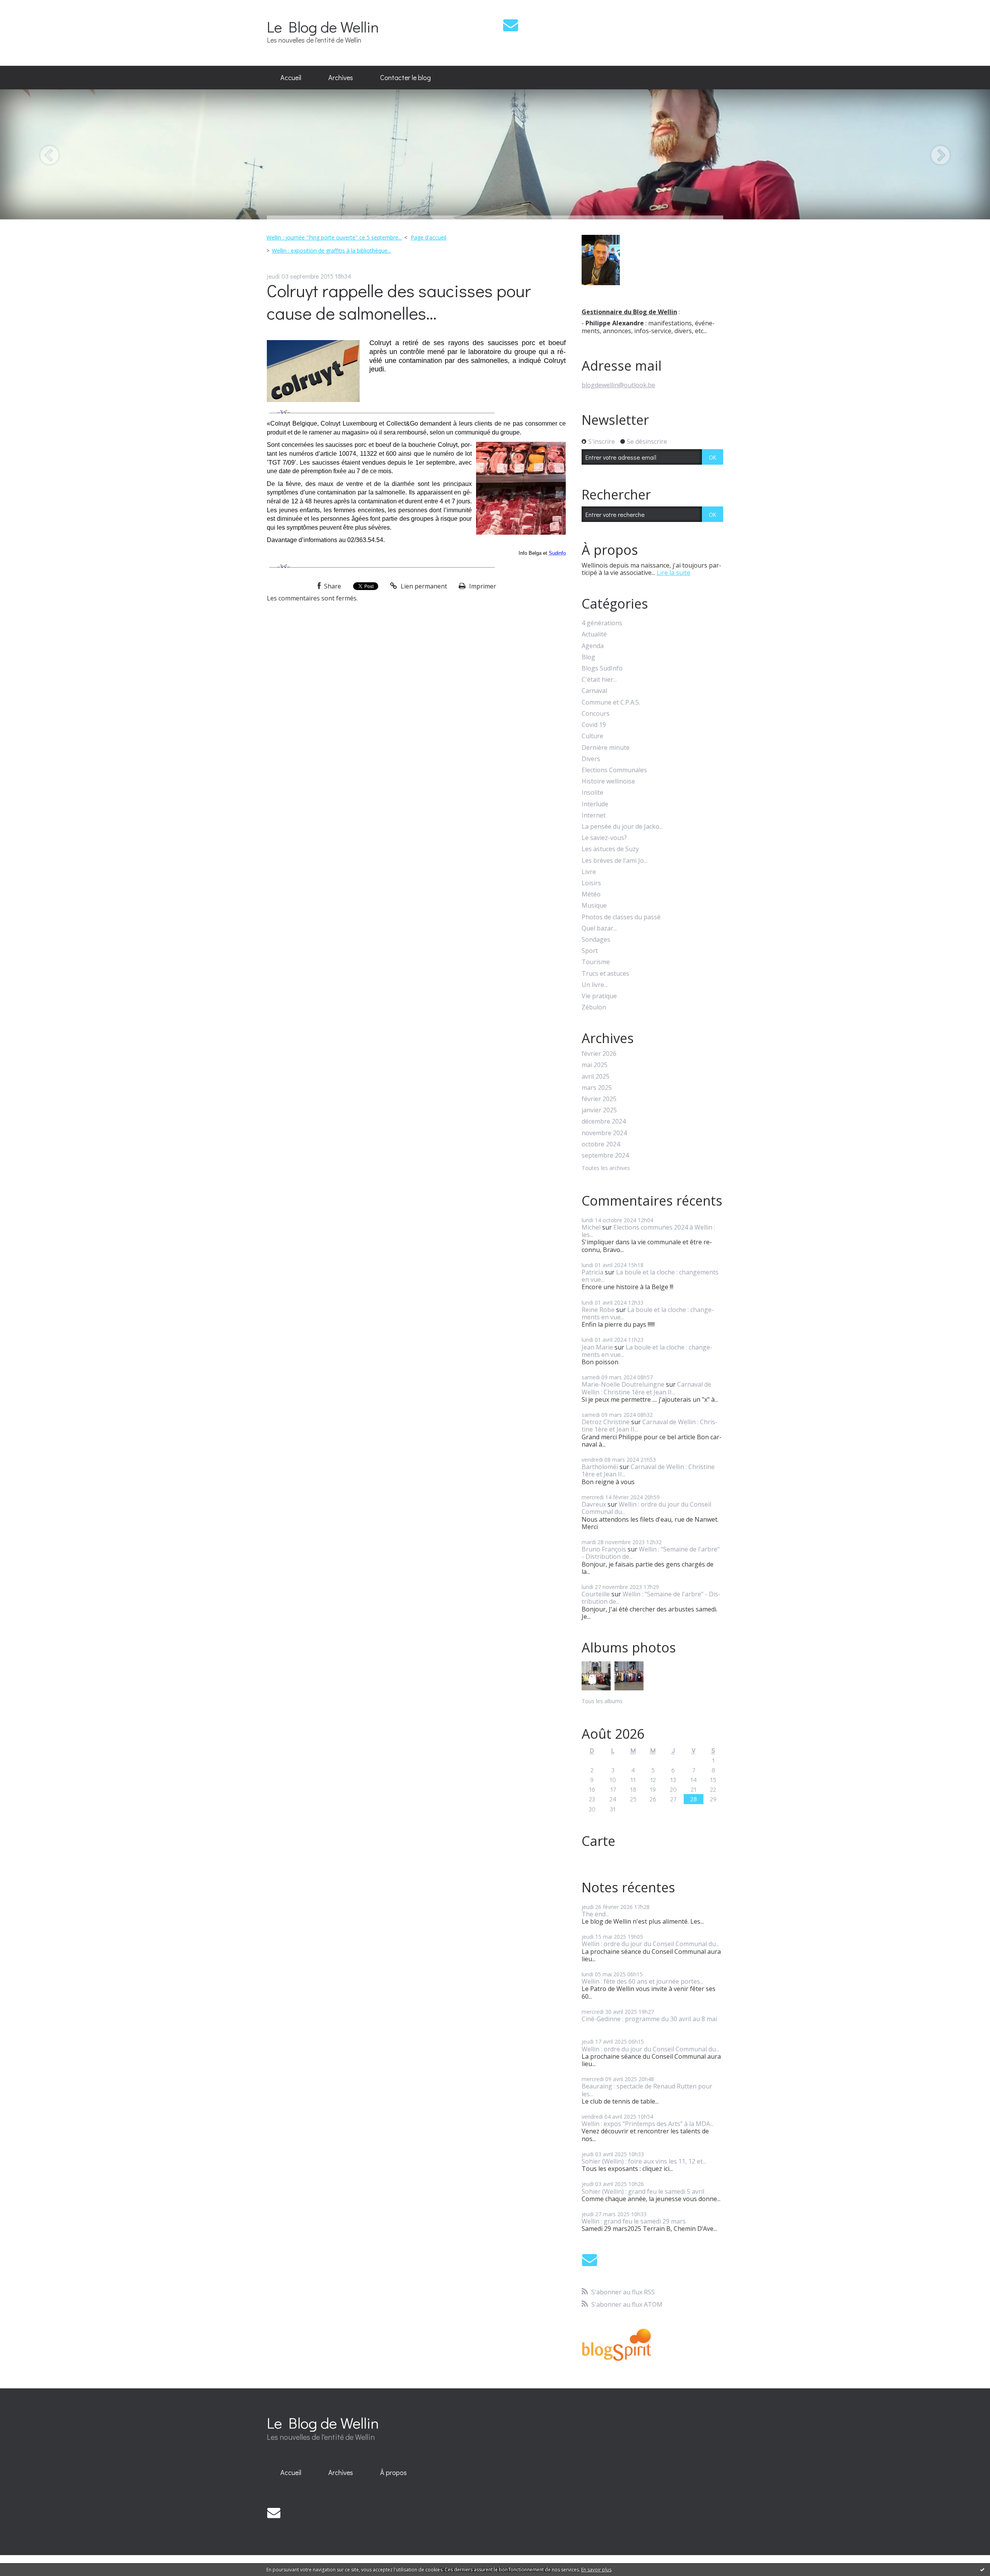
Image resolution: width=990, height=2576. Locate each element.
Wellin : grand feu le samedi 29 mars (634, 2221)
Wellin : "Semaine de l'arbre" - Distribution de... (651, 1553)
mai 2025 (595, 1065)
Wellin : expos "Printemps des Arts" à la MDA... (648, 2124)
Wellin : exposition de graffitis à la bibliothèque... (331, 251)
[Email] (511, 25)
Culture (592, 736)
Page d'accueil (428, 237)
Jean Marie (597, 1347)
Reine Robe (598, 1310)
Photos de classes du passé (621, 917)
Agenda (593, 646)
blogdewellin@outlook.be (618, 385)
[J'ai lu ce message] (982, 2569)
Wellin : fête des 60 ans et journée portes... (643, 1981)
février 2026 (599, 1054)
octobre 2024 (601, 1144)
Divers (591, 759)
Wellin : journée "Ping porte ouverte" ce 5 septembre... (334, 237)
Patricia (592, 1272)
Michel (591, 1227)
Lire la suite (673, 573)
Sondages (596, 940)
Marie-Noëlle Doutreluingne (623, 1384)
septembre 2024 (605, 1155)
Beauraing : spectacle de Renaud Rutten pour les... (647, 2090)
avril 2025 (596, 1077)
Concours (596, 714)
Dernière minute (606, 748)
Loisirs (591, 883)
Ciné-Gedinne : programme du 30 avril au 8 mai (649, 2019)
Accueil (291, 77)
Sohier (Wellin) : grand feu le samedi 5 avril (643, 2191)
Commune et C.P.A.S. (611, 702)
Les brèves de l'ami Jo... (614, 861)
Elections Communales (614, 770)
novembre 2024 (604, 1133)
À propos (393, 2472)
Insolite (592, 793)
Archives (341, 77)
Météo (591, 894)
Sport (590, 951)
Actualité (594, 634)
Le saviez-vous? (604, 838)
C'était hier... (599, 680)
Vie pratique (599, 996)
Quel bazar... (599, 928)
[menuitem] (291, 78)
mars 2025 (597, 1088)
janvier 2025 (599, 1110)
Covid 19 (594, 725)
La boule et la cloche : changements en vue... (650, 1276)
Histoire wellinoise (608, 781)
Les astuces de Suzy (610, 849)
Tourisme (596, 962)
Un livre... (595, 985)
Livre (589, 872)
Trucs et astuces (605, 974)
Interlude (595, 804)
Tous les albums (602, 1701)
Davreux (594, 1504)
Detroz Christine (606, 1422)
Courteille (596, 1594)
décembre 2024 (604, 1121)
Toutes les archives (606, 1168)
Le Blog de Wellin (323, 27)
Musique (594, 906)
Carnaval (594, 691)
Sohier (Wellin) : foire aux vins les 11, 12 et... (644, 2161)
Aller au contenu (28, 7)
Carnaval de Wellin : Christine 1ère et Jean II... (646, 1388)
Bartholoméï (600, 1467)
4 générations (602, 623)
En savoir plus (596, 2570)
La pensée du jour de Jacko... (622, 827)
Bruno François (604, 1549)
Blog (588, 657)
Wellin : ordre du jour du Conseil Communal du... (646, 1508)
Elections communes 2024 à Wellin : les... (648, 1231)
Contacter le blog (405, 77)
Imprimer (482, 586)
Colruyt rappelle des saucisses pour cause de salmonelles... (399, 302)
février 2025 (599, 1099)
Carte (598, 1841)
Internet (594, 815)
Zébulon (594, 1007)
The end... (595, 1914)
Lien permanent (423, 586)
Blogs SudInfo (602, 668)
